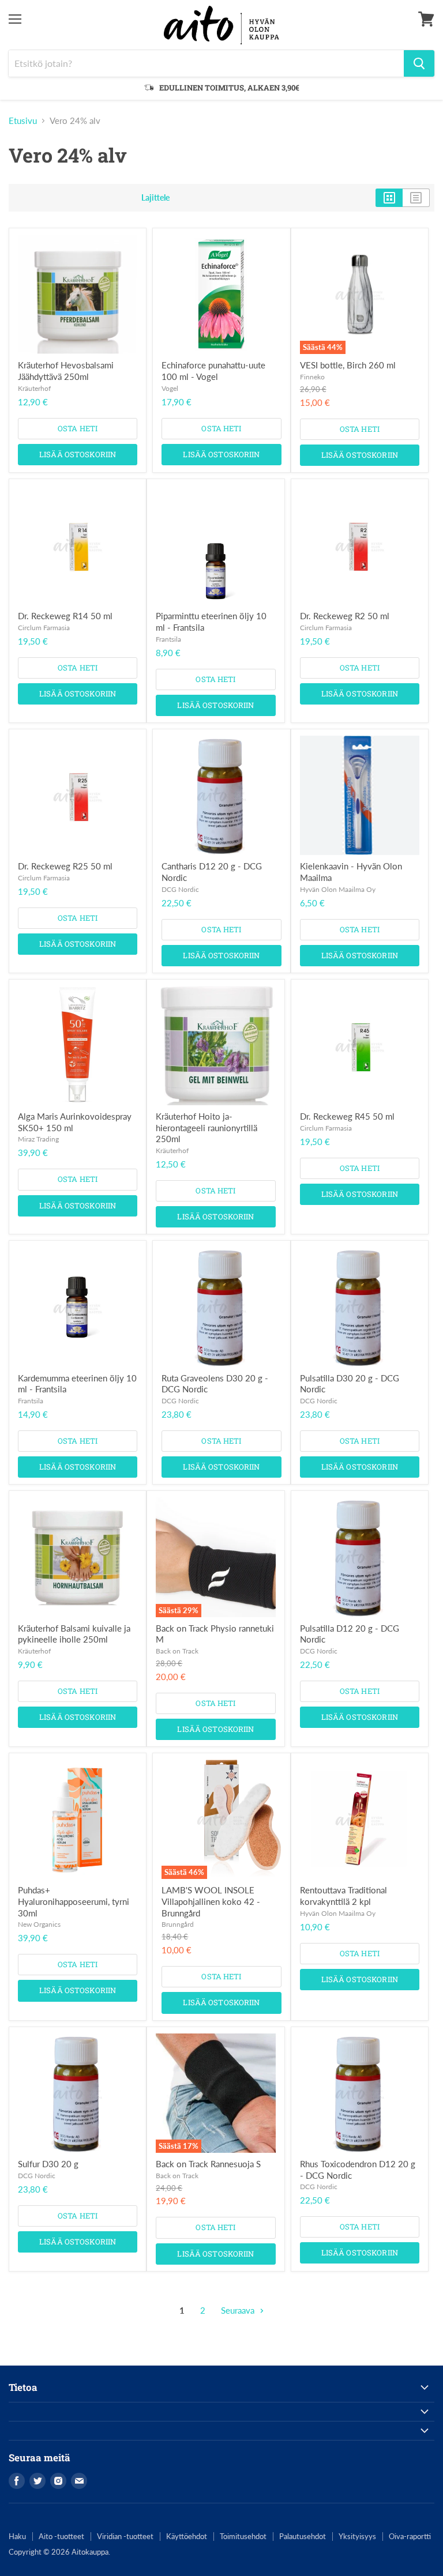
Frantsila (168, 639)
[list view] (416, 198)
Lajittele (155, 198)
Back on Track (177, 1651)
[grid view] (389, 198)
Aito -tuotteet (61, 2536)
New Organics (39, 1924)
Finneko (312, 377)
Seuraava (239, 2310)
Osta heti (78, 428)
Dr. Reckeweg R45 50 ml (347, 1116)
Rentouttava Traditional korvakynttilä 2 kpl (343, 1896)
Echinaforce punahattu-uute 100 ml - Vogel (213, 371)
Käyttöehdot (187, 2536)
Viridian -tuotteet (125, 2536)
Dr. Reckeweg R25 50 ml (65, 866)
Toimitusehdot (243, 2536)
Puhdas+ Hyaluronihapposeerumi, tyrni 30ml (74, 1901)
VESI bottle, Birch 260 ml (348, 365)
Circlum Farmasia (44, 628)
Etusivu (23, 121)
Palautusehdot (303, 2536)
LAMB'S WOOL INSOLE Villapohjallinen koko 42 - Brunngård (211, 1901)
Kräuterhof (34, 388)
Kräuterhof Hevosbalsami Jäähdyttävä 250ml (66, 371)
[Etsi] (419, 63)
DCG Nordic (180, 889)
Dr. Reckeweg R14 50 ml (65, 616)
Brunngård (178, 1924)
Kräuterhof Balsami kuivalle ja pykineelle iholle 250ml (74, 1634)
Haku (17, 2536)
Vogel (170, 388)
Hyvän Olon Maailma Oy (338, 889)
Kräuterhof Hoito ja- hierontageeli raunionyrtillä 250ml (207, 1127)
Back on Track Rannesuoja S (208, 2164)
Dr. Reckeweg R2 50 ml (345, 616)
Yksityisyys (357, 2536)
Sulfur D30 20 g (48, 2164)
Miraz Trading (38, 1139)
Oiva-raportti (410, 2536)
